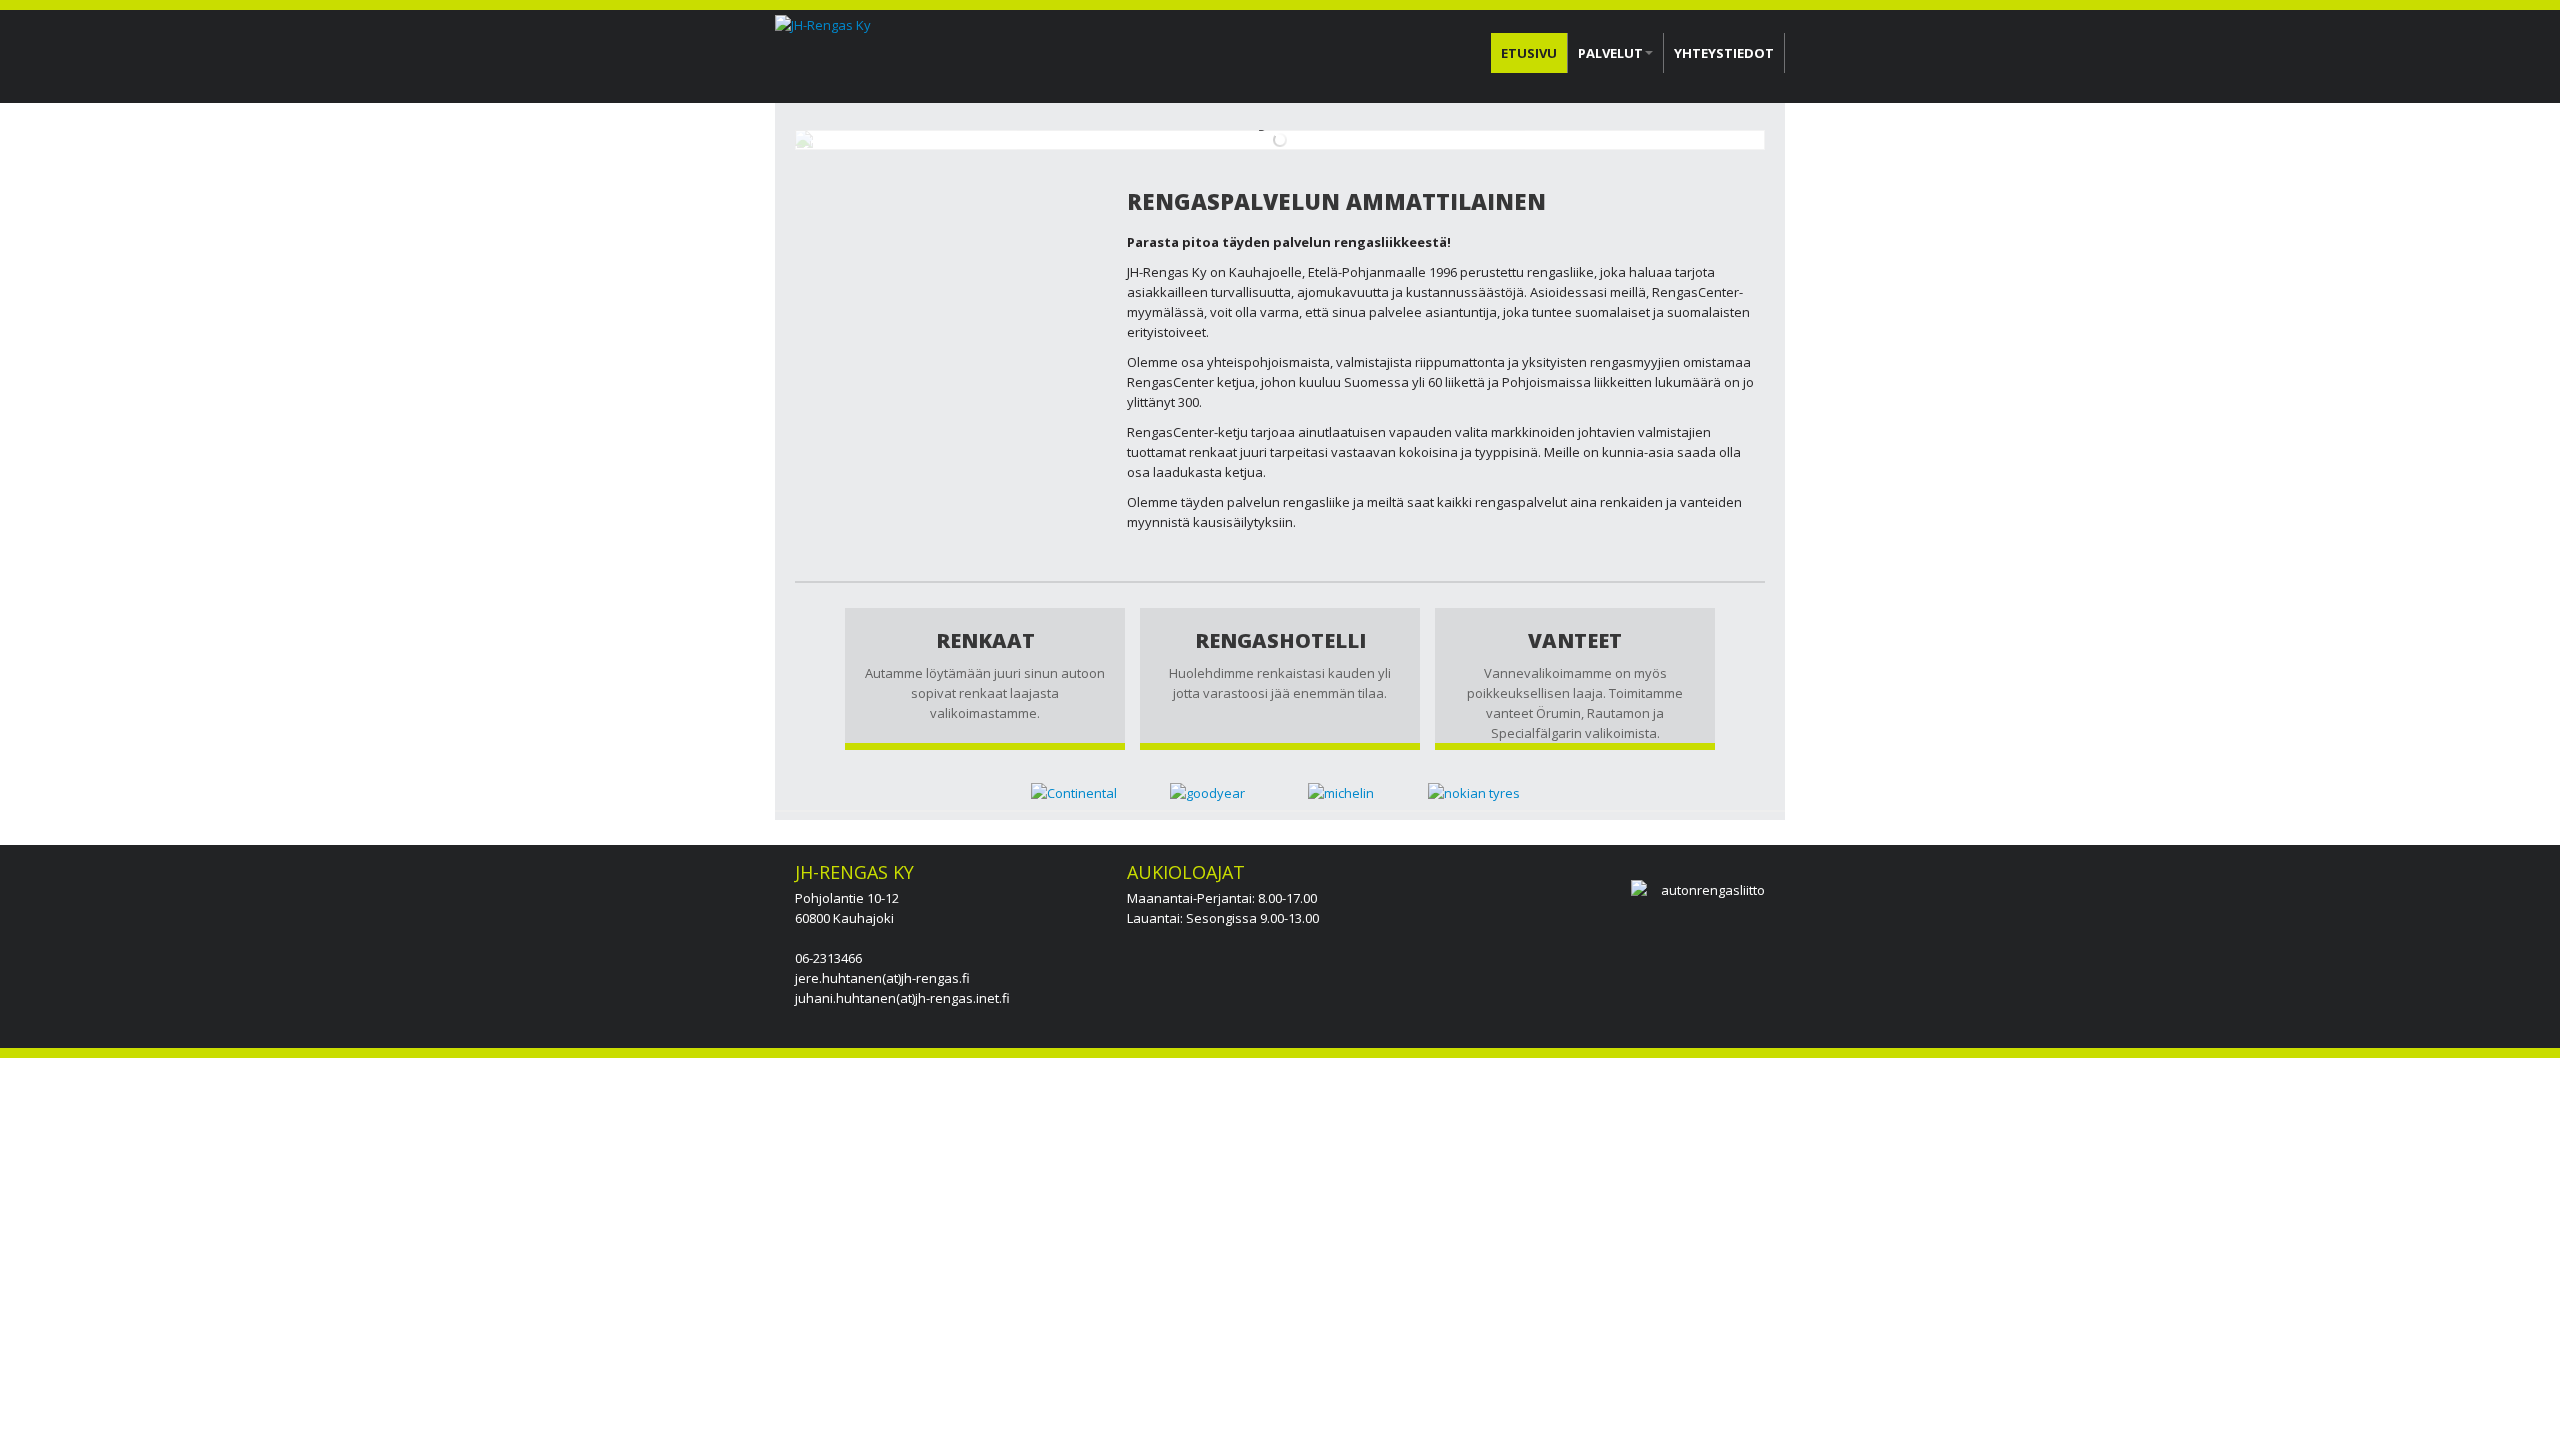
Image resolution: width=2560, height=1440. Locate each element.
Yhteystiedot (1724, 53)
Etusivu (1529, 53)
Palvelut (1610, 53)
